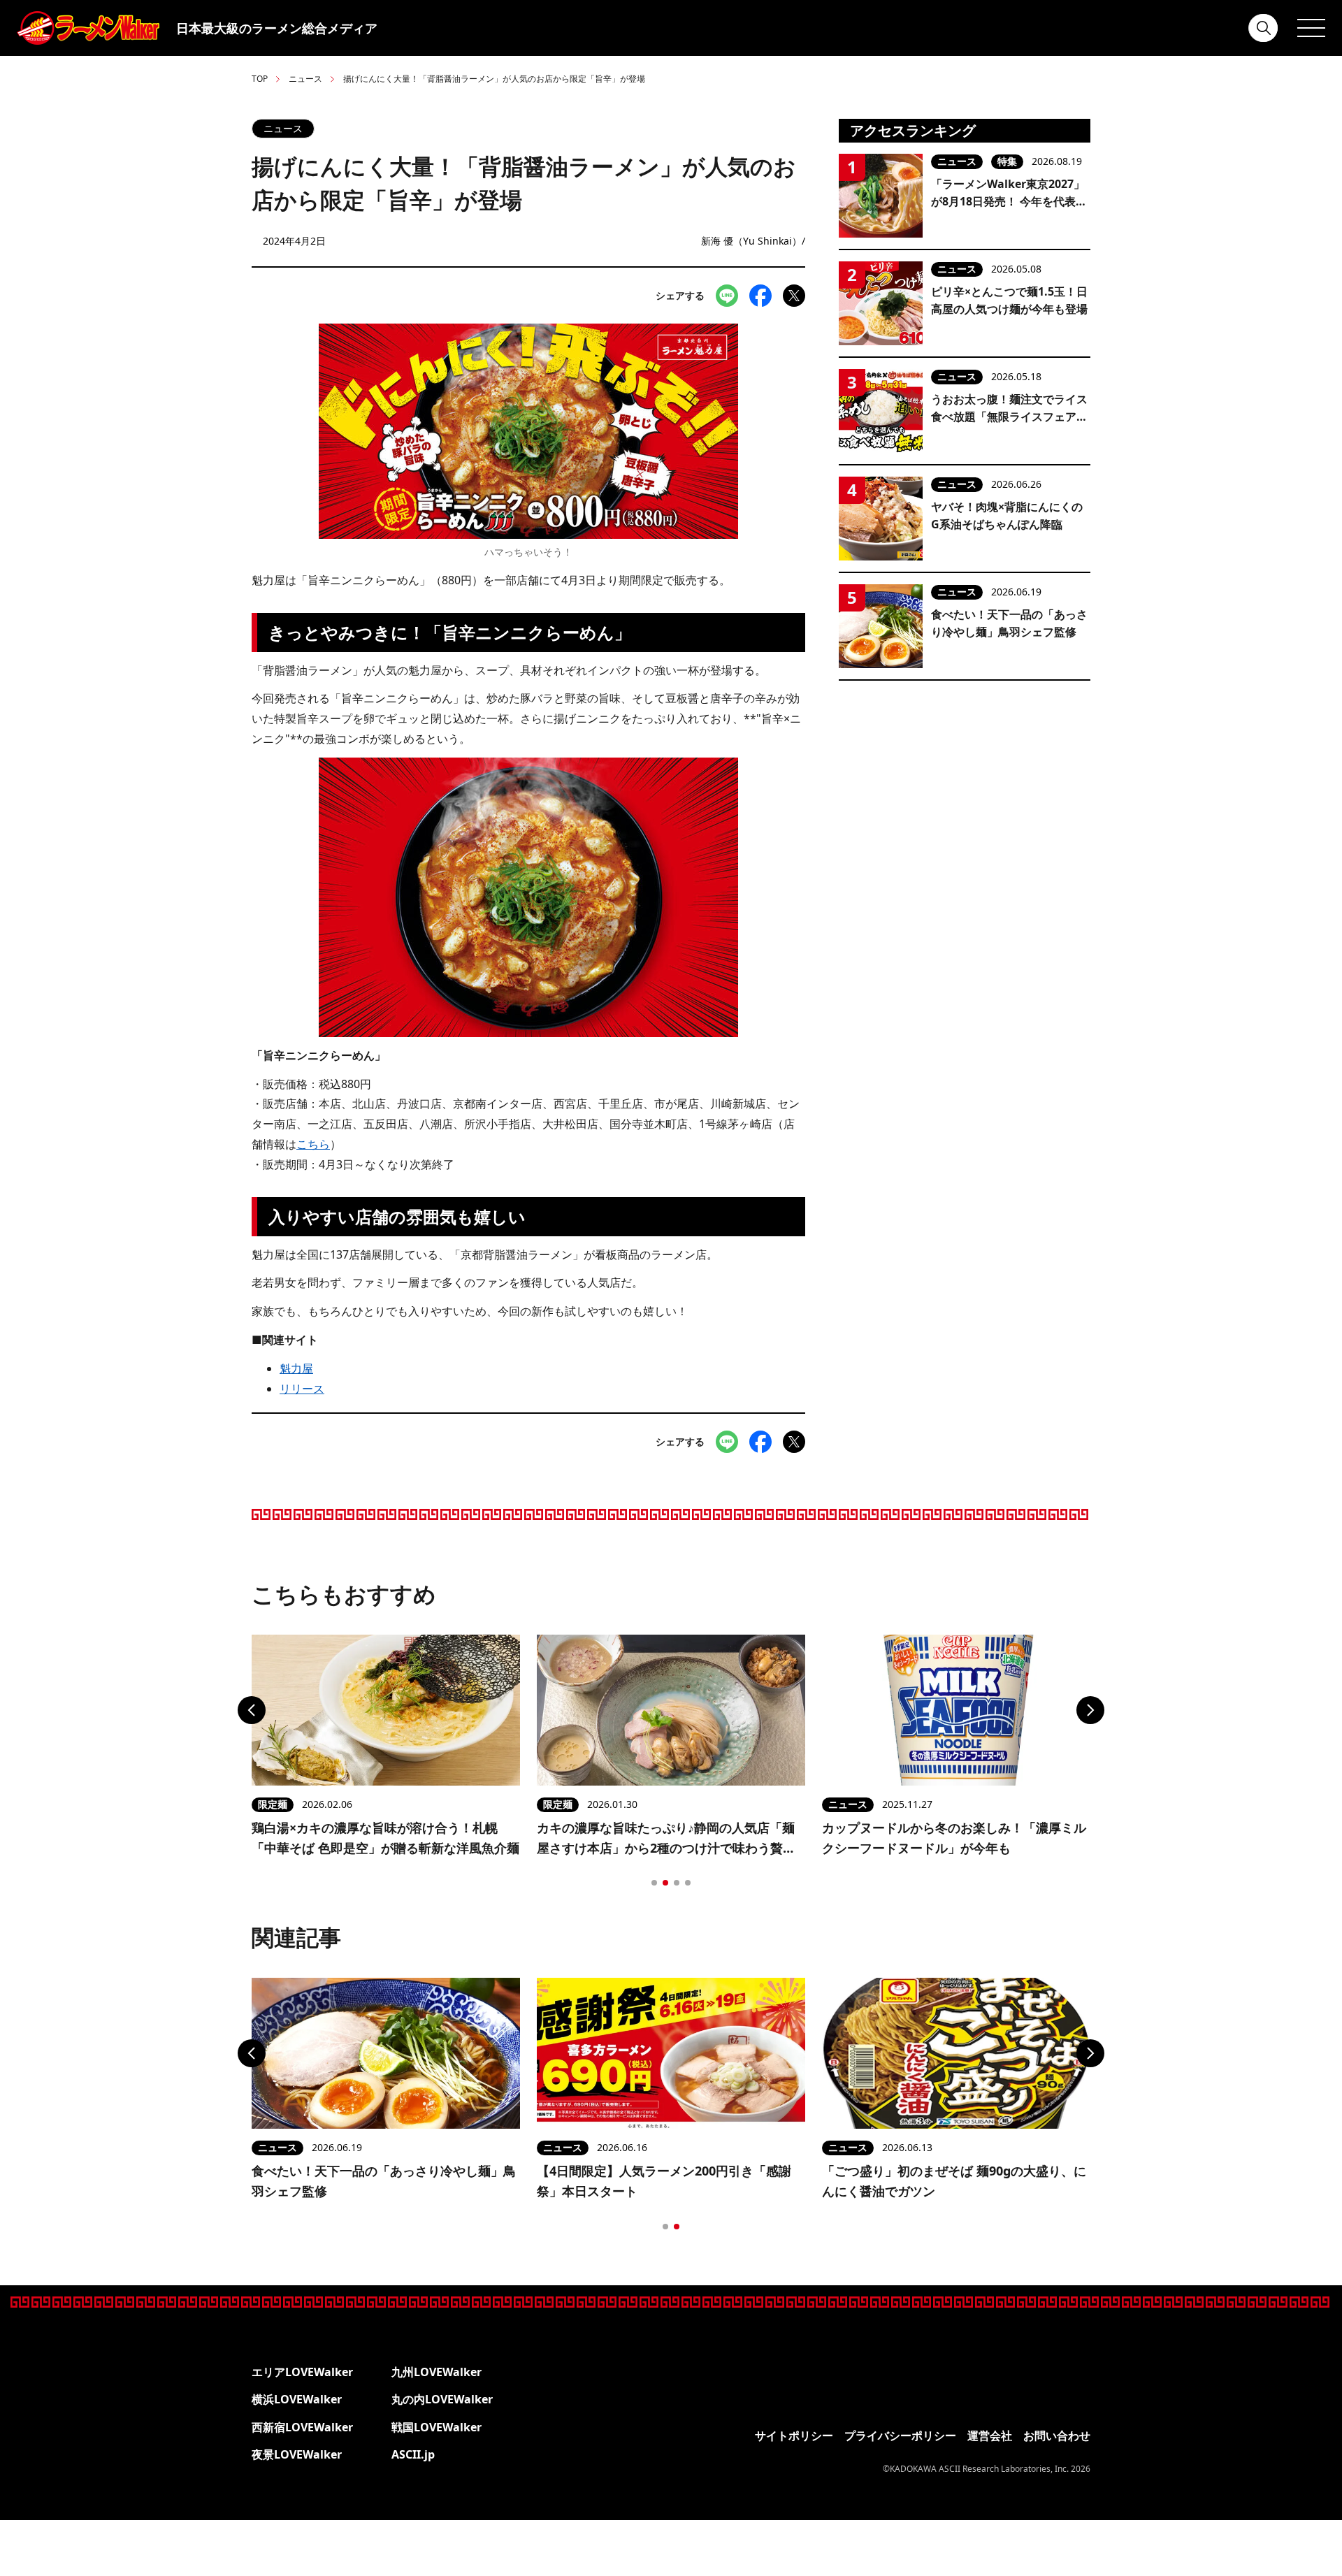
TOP (260, 79)
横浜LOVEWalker (297, 2399)
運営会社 (990, 2436)
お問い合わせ (1057, 2436)
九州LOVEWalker (436, 2372)
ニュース (305, 79)
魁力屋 (296, 1368)
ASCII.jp (413, 2454)
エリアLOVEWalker (302, 2372)
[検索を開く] (1264, 28)
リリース (302, 1389)
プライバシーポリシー (900, 2436)
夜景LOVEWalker (297, 2454)
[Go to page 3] (677, 1883)
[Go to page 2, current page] (665, 1883)
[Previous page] (252, 1710)
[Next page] (1090, 1710)
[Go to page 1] (654, 1883)
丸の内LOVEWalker (442, 2399)
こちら (313, 1144)
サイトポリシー (794, 2436)
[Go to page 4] (688, 1883)
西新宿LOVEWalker (302, 2427)
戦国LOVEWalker (436, 2427)
